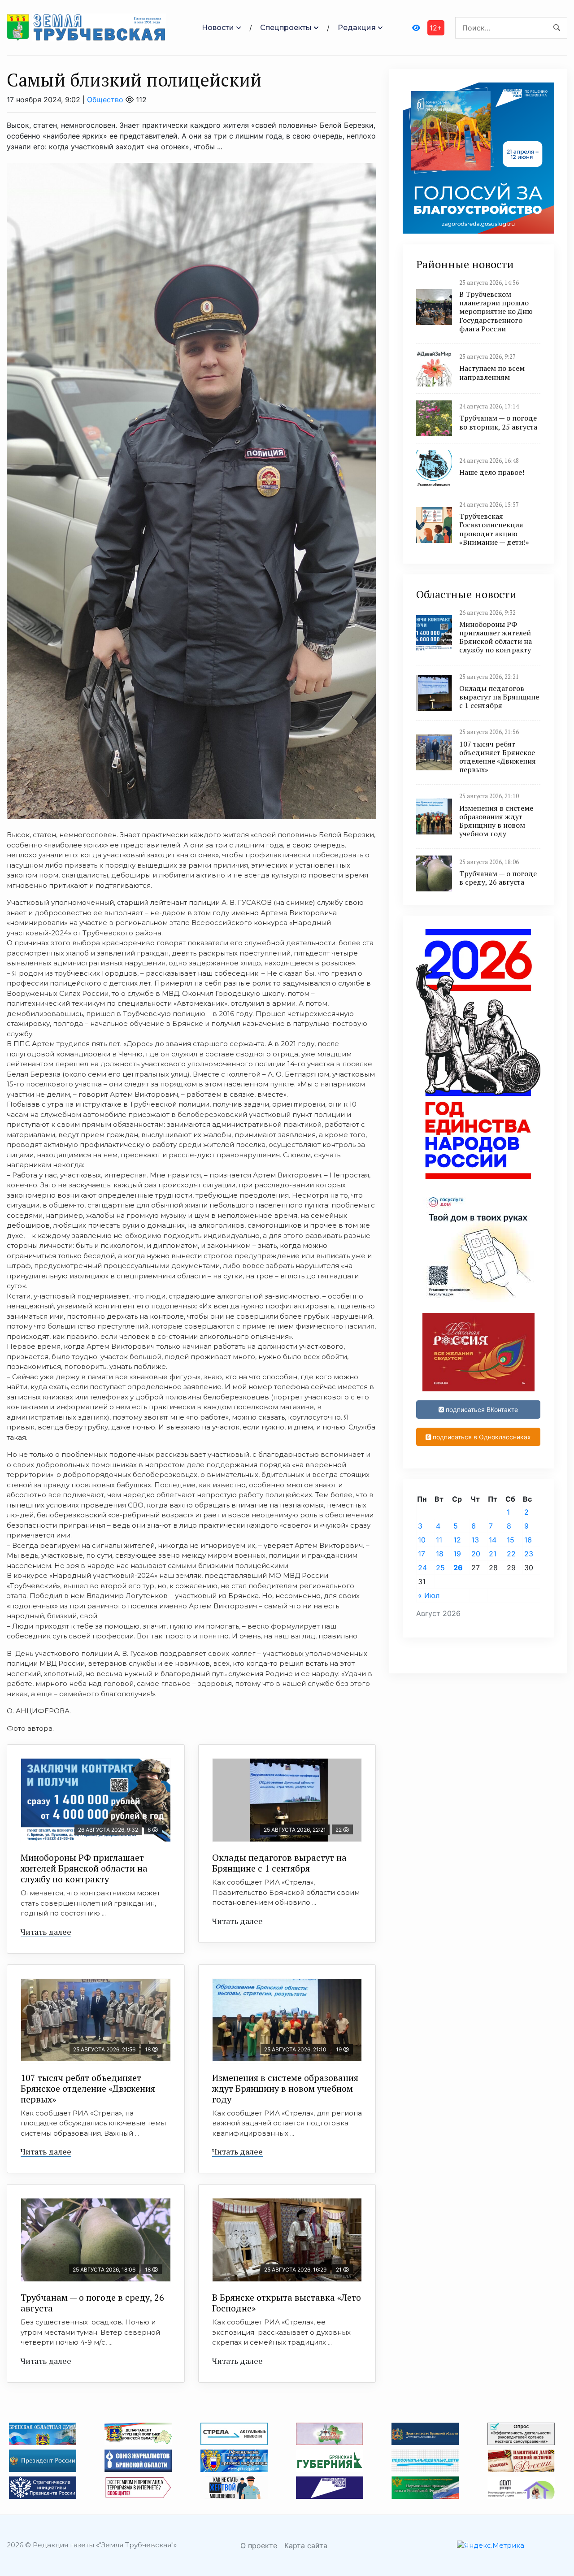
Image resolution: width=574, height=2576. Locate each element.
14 (493, 1540)
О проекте (259, 2546)
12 (457, 1540)
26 (458, 1568)
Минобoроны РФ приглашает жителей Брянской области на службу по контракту (84, 1868)
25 (440, 1568)
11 (439, 1540)
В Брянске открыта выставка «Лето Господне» (287, 2303)
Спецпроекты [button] (286, 28)
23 (529, 1554)
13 (475, 1540)
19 (457, 1554)
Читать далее (46, 1932)
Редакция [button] (357, 28)
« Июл (429, 1595)
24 (422, 1568)
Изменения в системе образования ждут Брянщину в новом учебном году (285, 2088)
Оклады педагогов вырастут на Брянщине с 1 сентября (279, 1863)
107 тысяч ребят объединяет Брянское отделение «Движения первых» (88, 2088)
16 (528, 1540)
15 (511, 1540)
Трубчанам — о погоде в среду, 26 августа (92, 2303)
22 (511, 1554)
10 (422, 1540)
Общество (105, 100)
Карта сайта (306, 2546)
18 (440, 1554)
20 (476, 1554)
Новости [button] (218, 28)
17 (422, 1554)
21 (493, 1554)
